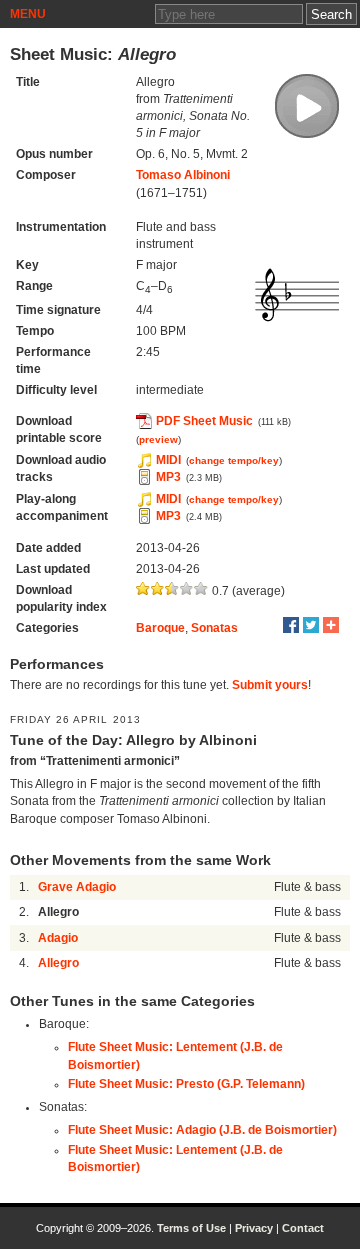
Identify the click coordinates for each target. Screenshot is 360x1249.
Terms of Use (191, 1228)
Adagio (58, 938)
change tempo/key (234, 460)
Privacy (254, 1228)
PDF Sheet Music (204, 421)
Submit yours (270, 685)
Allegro (58, 963)
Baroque (160, 628)
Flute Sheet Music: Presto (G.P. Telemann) (186, 1084)
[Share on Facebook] (291, 625)
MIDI (168, 460)
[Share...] (331, 625)
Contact (303, 1228)
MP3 (168, 477)
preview (158, 439)
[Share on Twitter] (311, 625)
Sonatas (214, 628)
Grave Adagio (77, 887)
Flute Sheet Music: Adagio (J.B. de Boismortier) (202, 1130)
